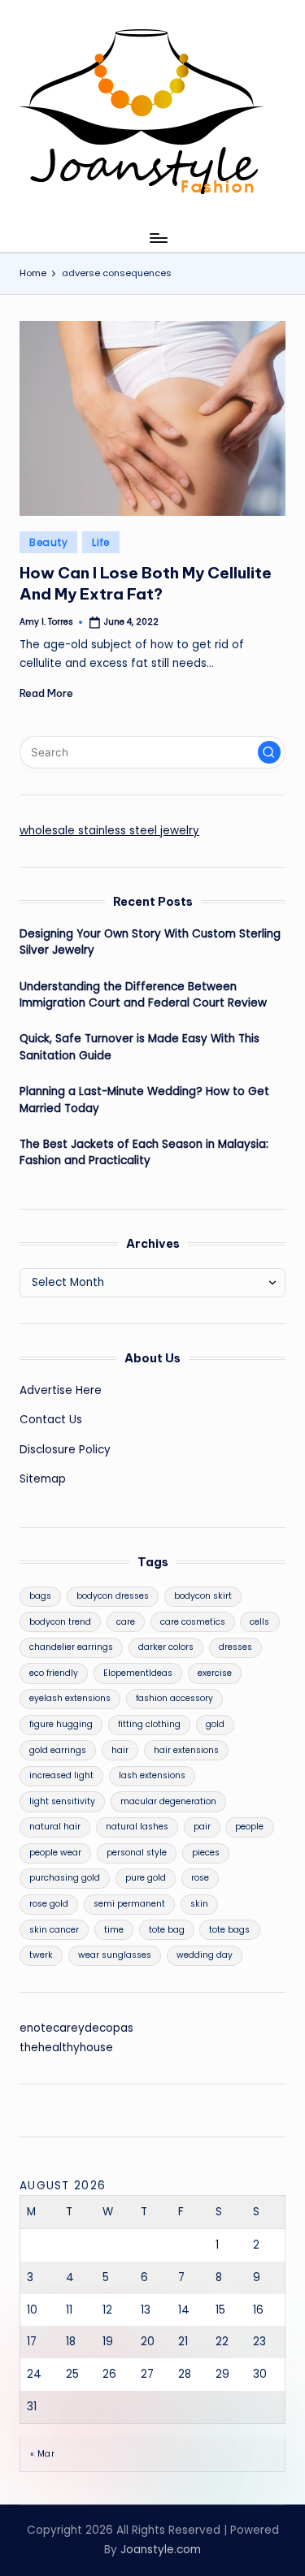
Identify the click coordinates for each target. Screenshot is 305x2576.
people (249, 1827)
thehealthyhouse (66, 2048)
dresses (235, 1647)
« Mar (42, 2454)
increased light (61, 1775)
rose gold (49, 1904)
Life (101, 542)
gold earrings (58, 1750)
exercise (215, 1673)
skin (199, 1904)
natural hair (55, 1827)
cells (259, 1622)
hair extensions (186, 1750)
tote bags (229, 1930)
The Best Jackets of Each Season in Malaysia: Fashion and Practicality (144, 1152)
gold (215, 1724)
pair (202, 1827)
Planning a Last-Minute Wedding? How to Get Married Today (144, 1100)
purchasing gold (65, 1878)
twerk (41, 1955)
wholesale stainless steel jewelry (109, 831)
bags (40, 1596)
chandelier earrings (71, 1647)
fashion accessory (174, 1698)
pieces (206, 1853)
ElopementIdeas (138, 1673)
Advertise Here (61, 1390)
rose (200, 1878)
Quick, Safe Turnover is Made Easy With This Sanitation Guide (139, 1047)
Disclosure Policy (65, 1450)
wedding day (205, 1955)
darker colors (166, 1647)
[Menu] (158, 238)
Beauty (48, 542)
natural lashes (137, 1827)
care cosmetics (193, 1622)
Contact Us (51, 1420)
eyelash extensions (70, 1698)
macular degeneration (168, 1801)
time (114, 1930)
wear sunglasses (115, 1955)
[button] (269, 752)
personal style (137, 1853)
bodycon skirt (203, 1596)
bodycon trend (60, 1622)
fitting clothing (149, 1724)
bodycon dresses (113, 1596)
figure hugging (61, 1724)
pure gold (146, 1878)
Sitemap (43, 1479)
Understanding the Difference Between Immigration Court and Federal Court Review (143, 995)
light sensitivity (62, 1801)
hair (120, 1750)
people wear (55, 1853)
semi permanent (129, 1904)
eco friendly (54, 1673)
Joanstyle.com (161, 2550)
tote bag (167, 1930)
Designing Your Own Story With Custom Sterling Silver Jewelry (150, 942)
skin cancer (54, 1930)
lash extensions (152, 1775)
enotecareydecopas (76, 2028)
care (126, 1622)
